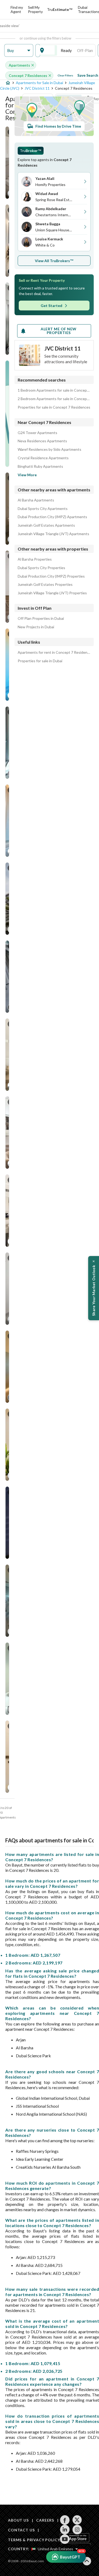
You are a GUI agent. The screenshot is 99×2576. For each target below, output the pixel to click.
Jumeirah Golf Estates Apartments (46, 525)
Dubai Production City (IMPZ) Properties (51, 576)
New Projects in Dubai (36, 627)
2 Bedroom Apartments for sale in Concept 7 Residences (54, 399)
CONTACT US (21, 2530)
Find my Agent (17, 9)
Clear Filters (65, 75)
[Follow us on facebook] (65, 2520)
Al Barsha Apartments (36, 500)
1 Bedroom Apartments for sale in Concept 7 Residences (54, 390)
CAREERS (45, 2520)
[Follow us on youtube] (65, 2539)
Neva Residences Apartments (42, 441)
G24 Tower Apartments (37, 433)
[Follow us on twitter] (77, 2520)
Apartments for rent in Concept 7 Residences (54, 652)
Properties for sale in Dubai (40, 661)
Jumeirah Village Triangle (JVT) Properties (52, 593)
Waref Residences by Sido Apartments (49, 449)
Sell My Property (35, 9)
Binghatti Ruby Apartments (40, 466)
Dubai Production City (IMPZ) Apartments (52, 517)
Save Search (88, 75)
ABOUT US (18, 2520)
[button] (19, 51)
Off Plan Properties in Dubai (41, 618)
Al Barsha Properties (35, 559)
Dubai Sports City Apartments (43, 509)
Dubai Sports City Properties (41, 568)
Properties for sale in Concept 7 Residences (54, 407)
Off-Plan (85, 50)
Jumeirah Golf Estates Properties (45, 585)
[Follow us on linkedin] (65, 2530)
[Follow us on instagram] (77, 2530)
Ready (66, 50)
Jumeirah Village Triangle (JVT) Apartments (53, 534)
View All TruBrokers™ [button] (54, 261)
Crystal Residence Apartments (43, 458)
